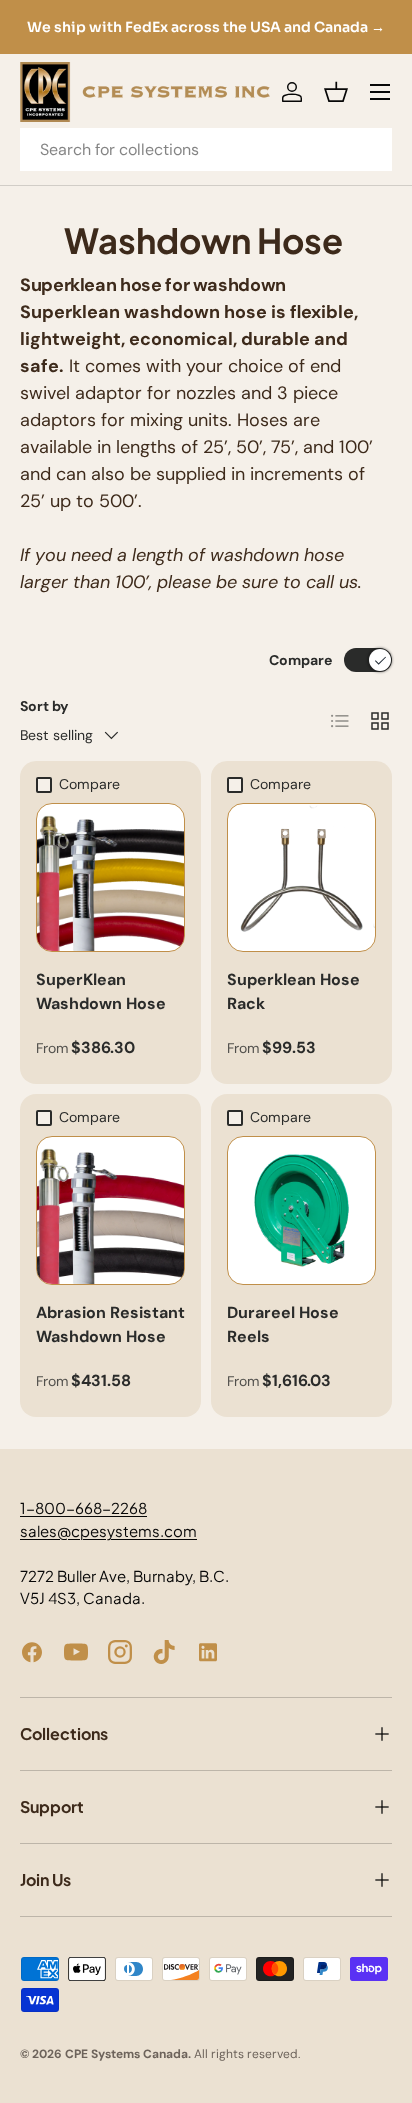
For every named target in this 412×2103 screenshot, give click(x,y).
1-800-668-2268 (83, 1507)
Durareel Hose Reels (283, 1324)
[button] (336, 92)
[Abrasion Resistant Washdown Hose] (110, 1210)
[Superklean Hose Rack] (301, 877)
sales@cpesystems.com (108, 1530)
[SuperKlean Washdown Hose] (110, 877)
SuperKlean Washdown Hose (101, 991)
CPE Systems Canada (126, 2054)
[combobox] (206, 149)
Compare (300, 660)
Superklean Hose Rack (293, 991)
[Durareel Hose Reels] (301, 1210)
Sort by (44, 706)
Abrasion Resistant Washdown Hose (110, 1324)
